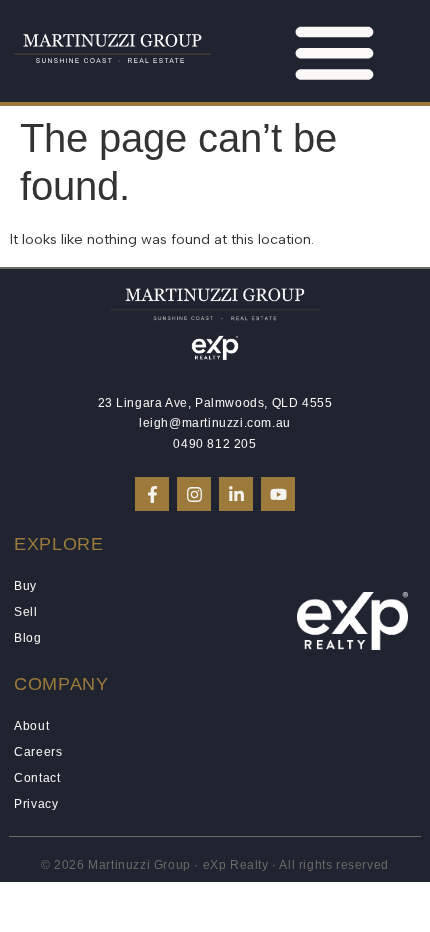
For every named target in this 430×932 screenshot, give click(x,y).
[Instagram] (194, 494)
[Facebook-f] (152, 494)
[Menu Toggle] (334, 51)
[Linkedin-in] (236, 494)
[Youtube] (278, 494)
